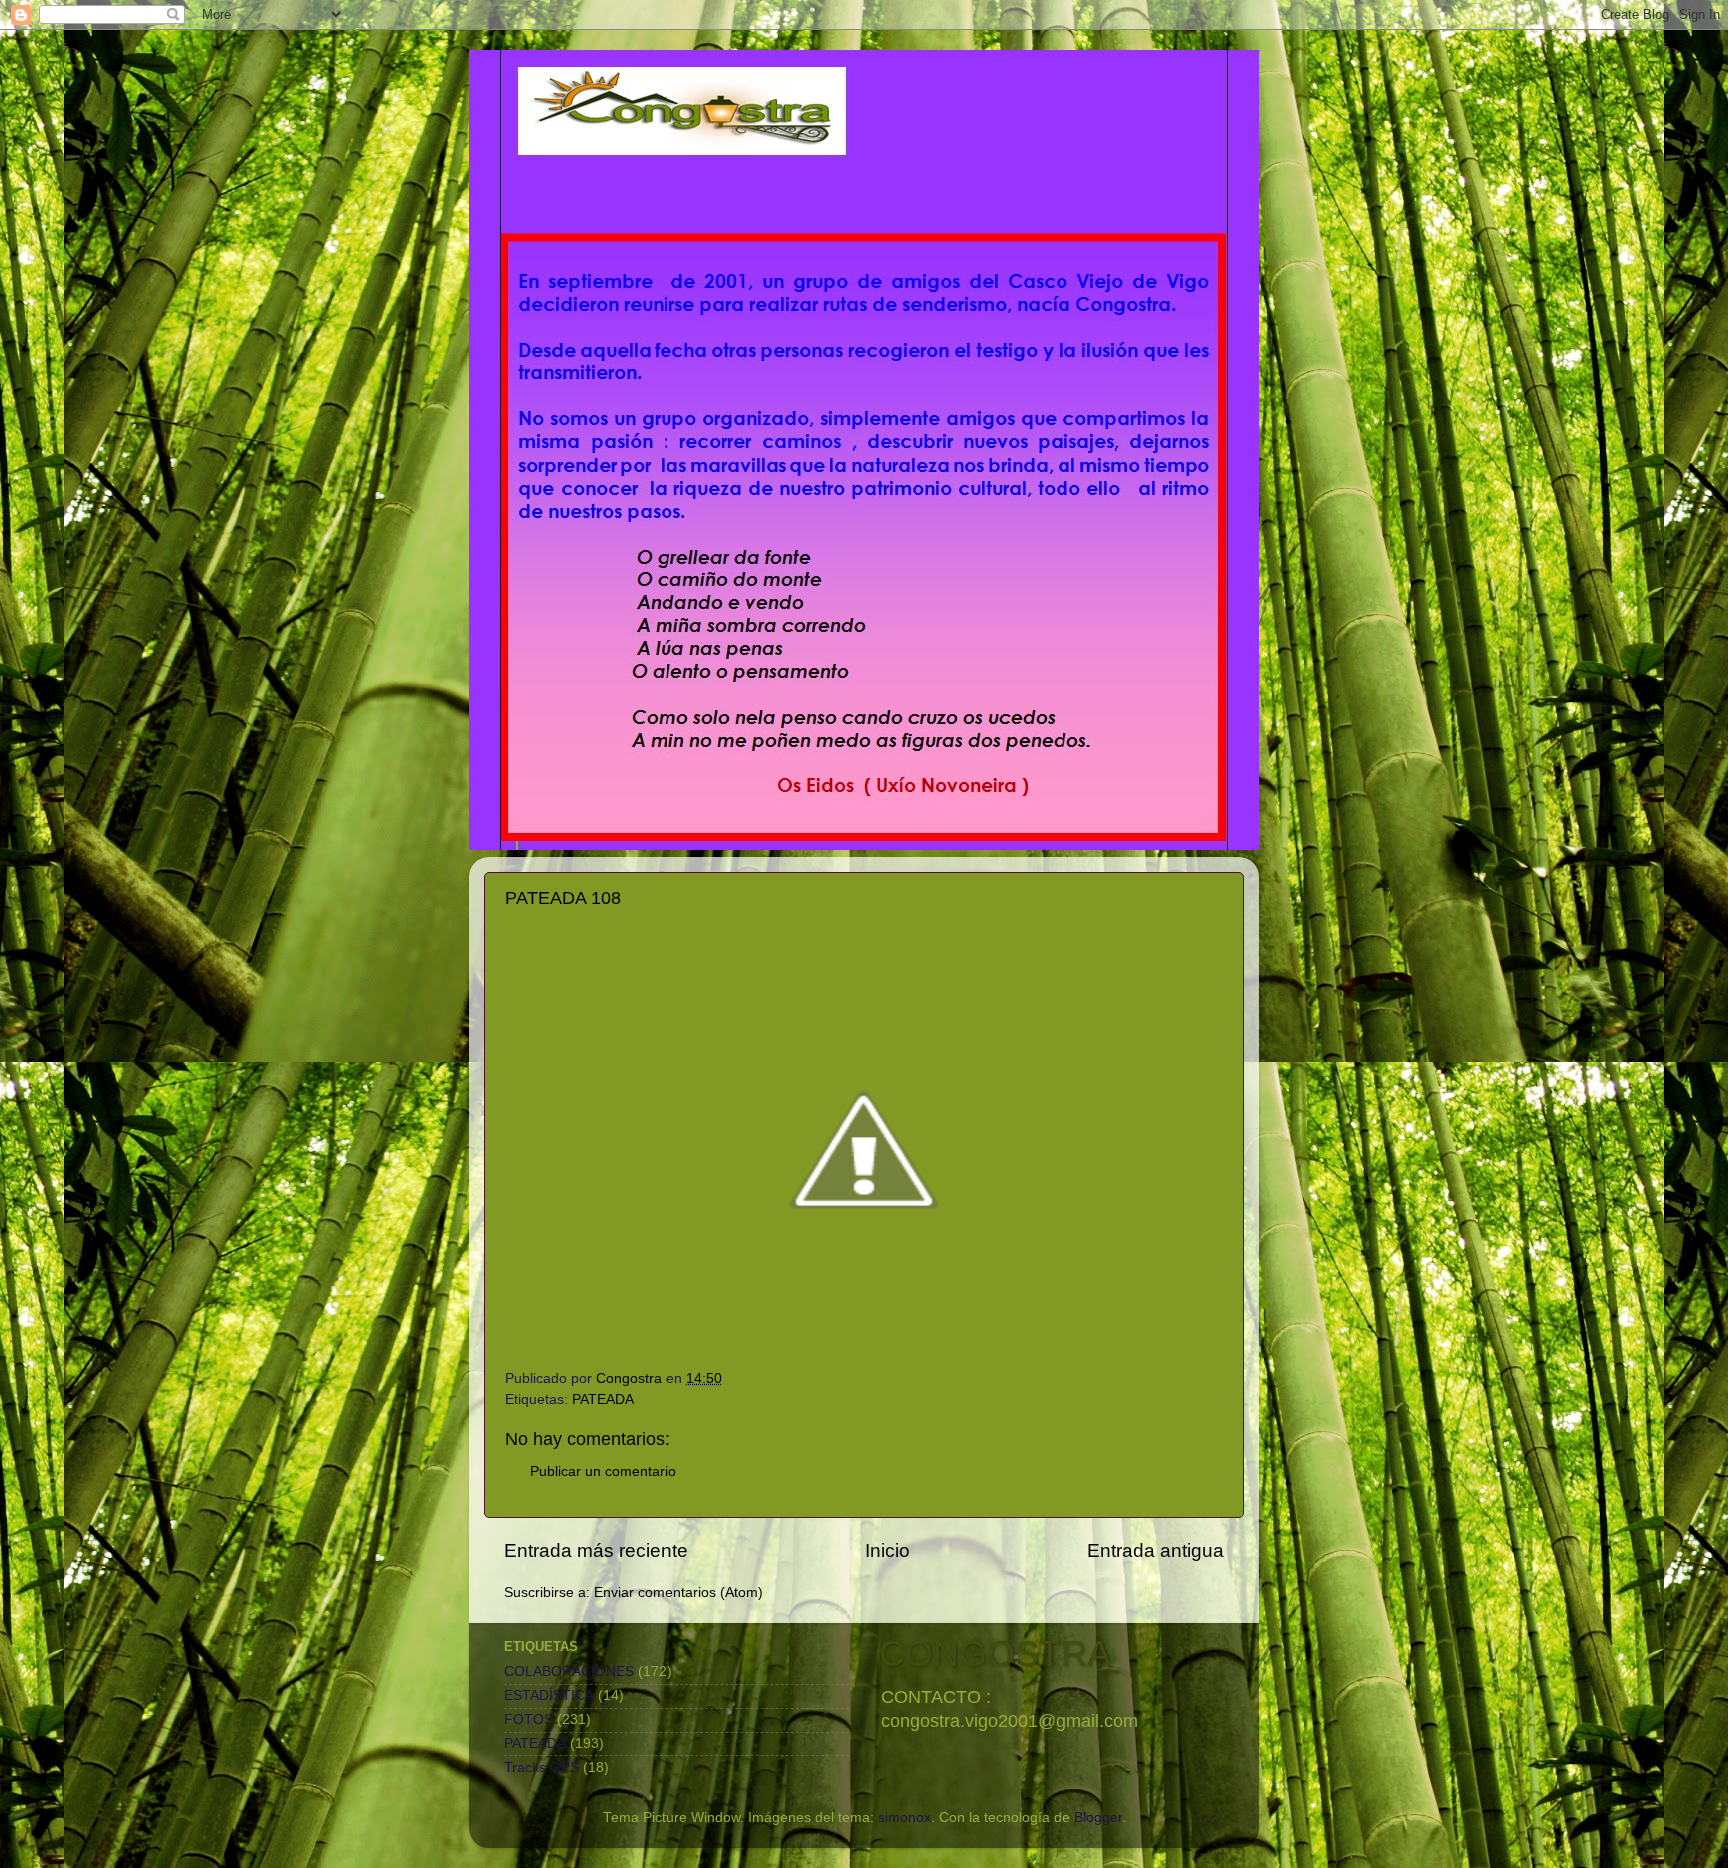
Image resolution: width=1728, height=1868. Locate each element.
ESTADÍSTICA (549, 1695)
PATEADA (603, 1399)
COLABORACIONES (569, 1671)
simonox (904, 1817)
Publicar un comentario (603, 1471)
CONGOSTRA (995, 1653)
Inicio (887, 1550)
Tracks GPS (541, 1767)
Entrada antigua (1155, 1550)
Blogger (1098, 1817)
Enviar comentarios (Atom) (678, 1592)
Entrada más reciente (596, 1550)
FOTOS (528, 1719)
